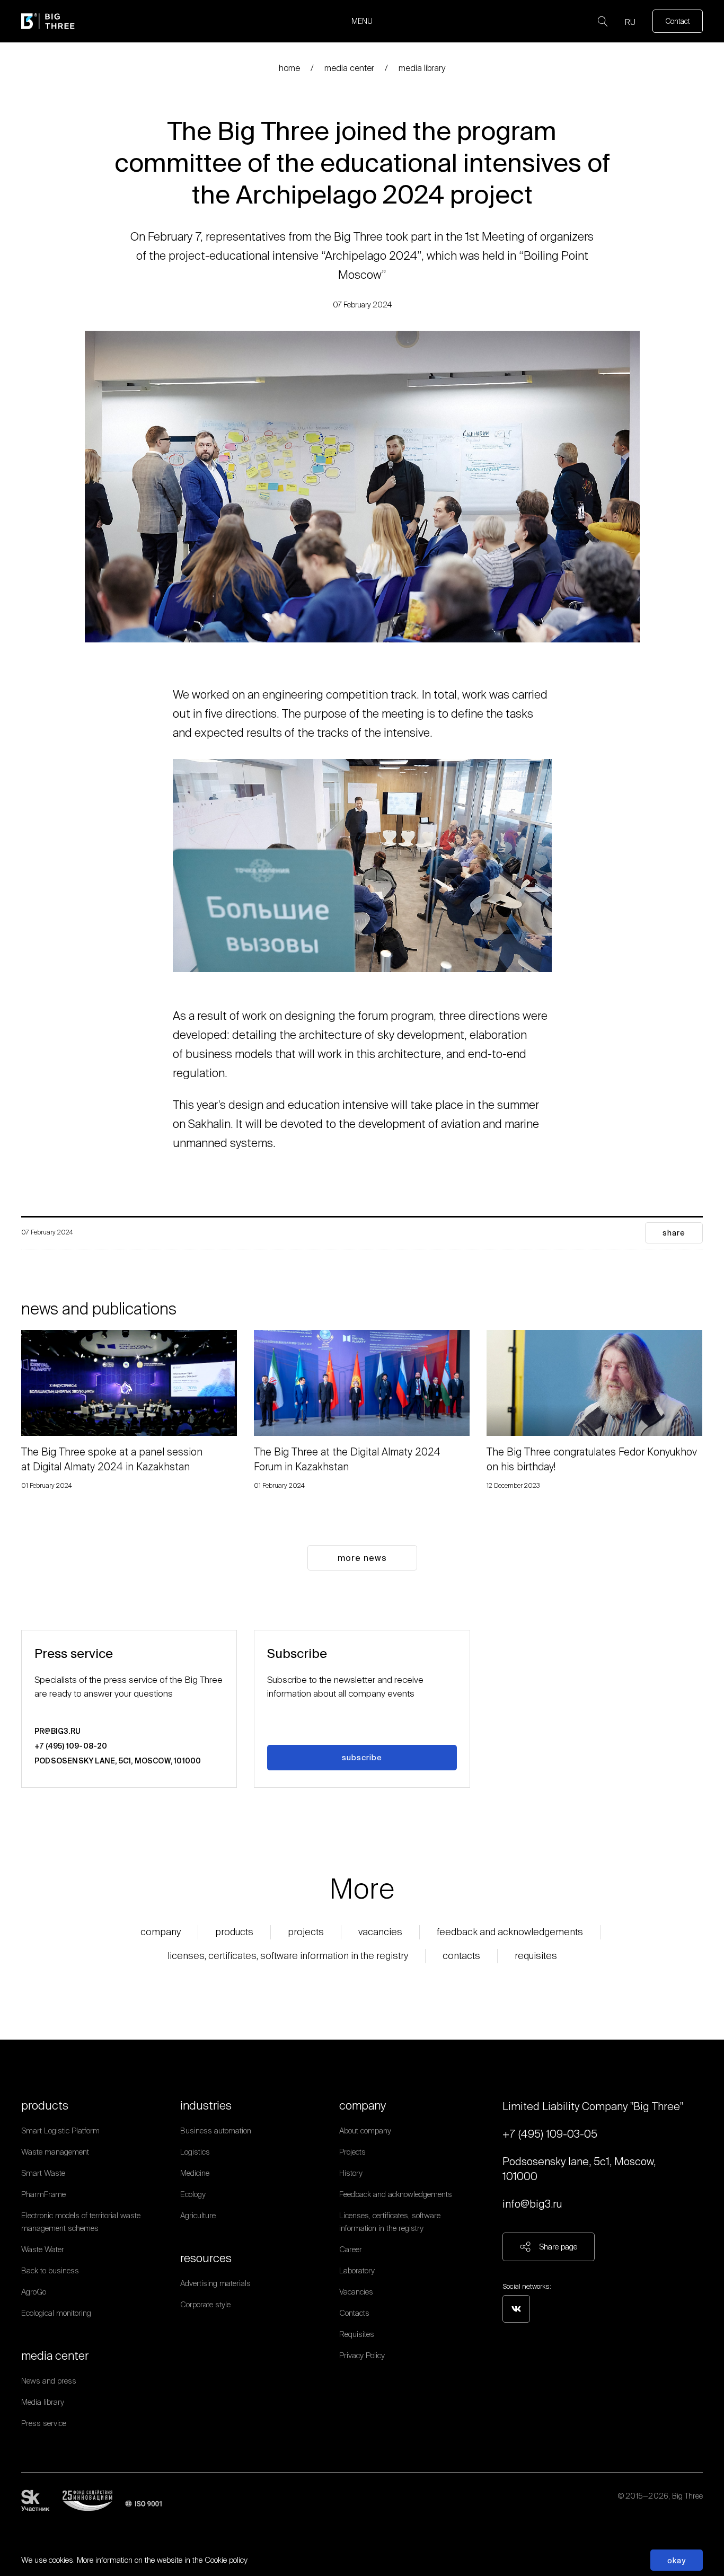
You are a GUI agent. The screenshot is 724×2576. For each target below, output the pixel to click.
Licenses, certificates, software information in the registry (288, 1956)
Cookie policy (226, 2560)
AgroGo (34, 2292)
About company (365, 2131)
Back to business (50, 2270)
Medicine (195, 2173)
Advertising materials (215, 2283)
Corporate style (205, 2304)
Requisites (536, 1956)
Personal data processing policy (650, 2509)
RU (630, 22)
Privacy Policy (362, 2355)
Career (351, 2249)
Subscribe (362, 1757)
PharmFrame (43, 2194)
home (289, 68)
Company (161, 1932)
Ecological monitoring (56, 2313)
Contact (678, 21)
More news (362, 1558)
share (674, 1233)
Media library (422, 68)
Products (234, 1932)
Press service (44, 2423)
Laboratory (357, 2270)
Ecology (193, 2194)
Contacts (461, 1956)
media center (349, 68)
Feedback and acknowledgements (510, 1932)
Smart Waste (43, 2173)
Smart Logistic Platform (60, 2131)
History (351, 2173)
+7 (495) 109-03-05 (550, 2134)
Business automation (216, 2131)
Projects (306, 1932)
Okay (677, 2560)
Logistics (195, 2152)
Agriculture (198, 2215)
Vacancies (380, 1932)
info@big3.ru (532, 2204)
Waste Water (43, 2249)
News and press (49, 2381)
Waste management (55, 2152)
